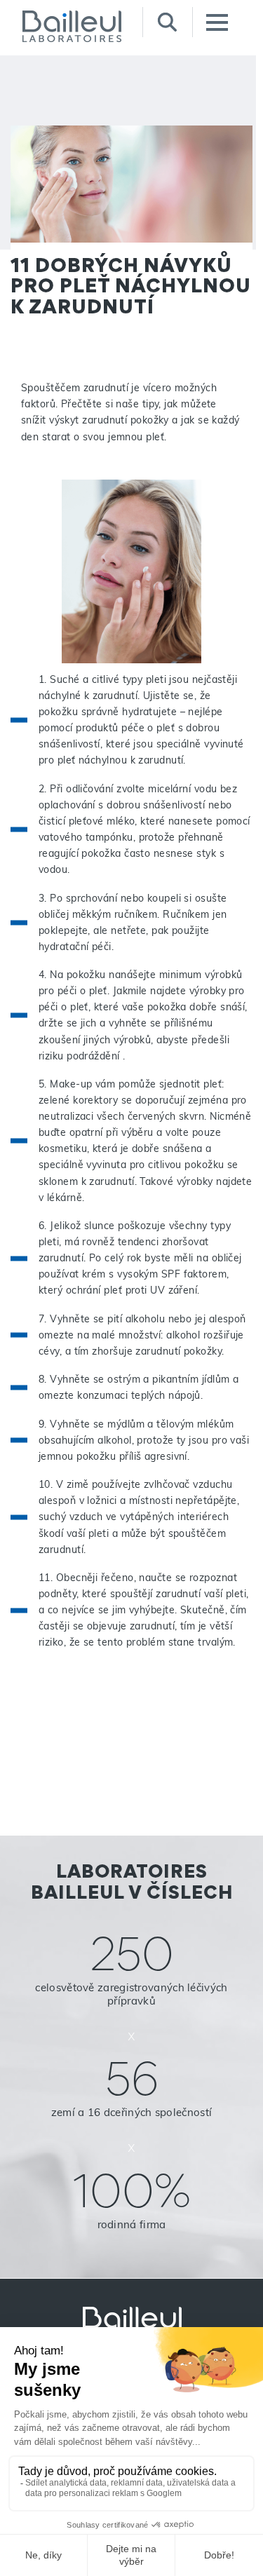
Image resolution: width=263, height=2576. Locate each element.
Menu (217, 22)
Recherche (167, 22)
